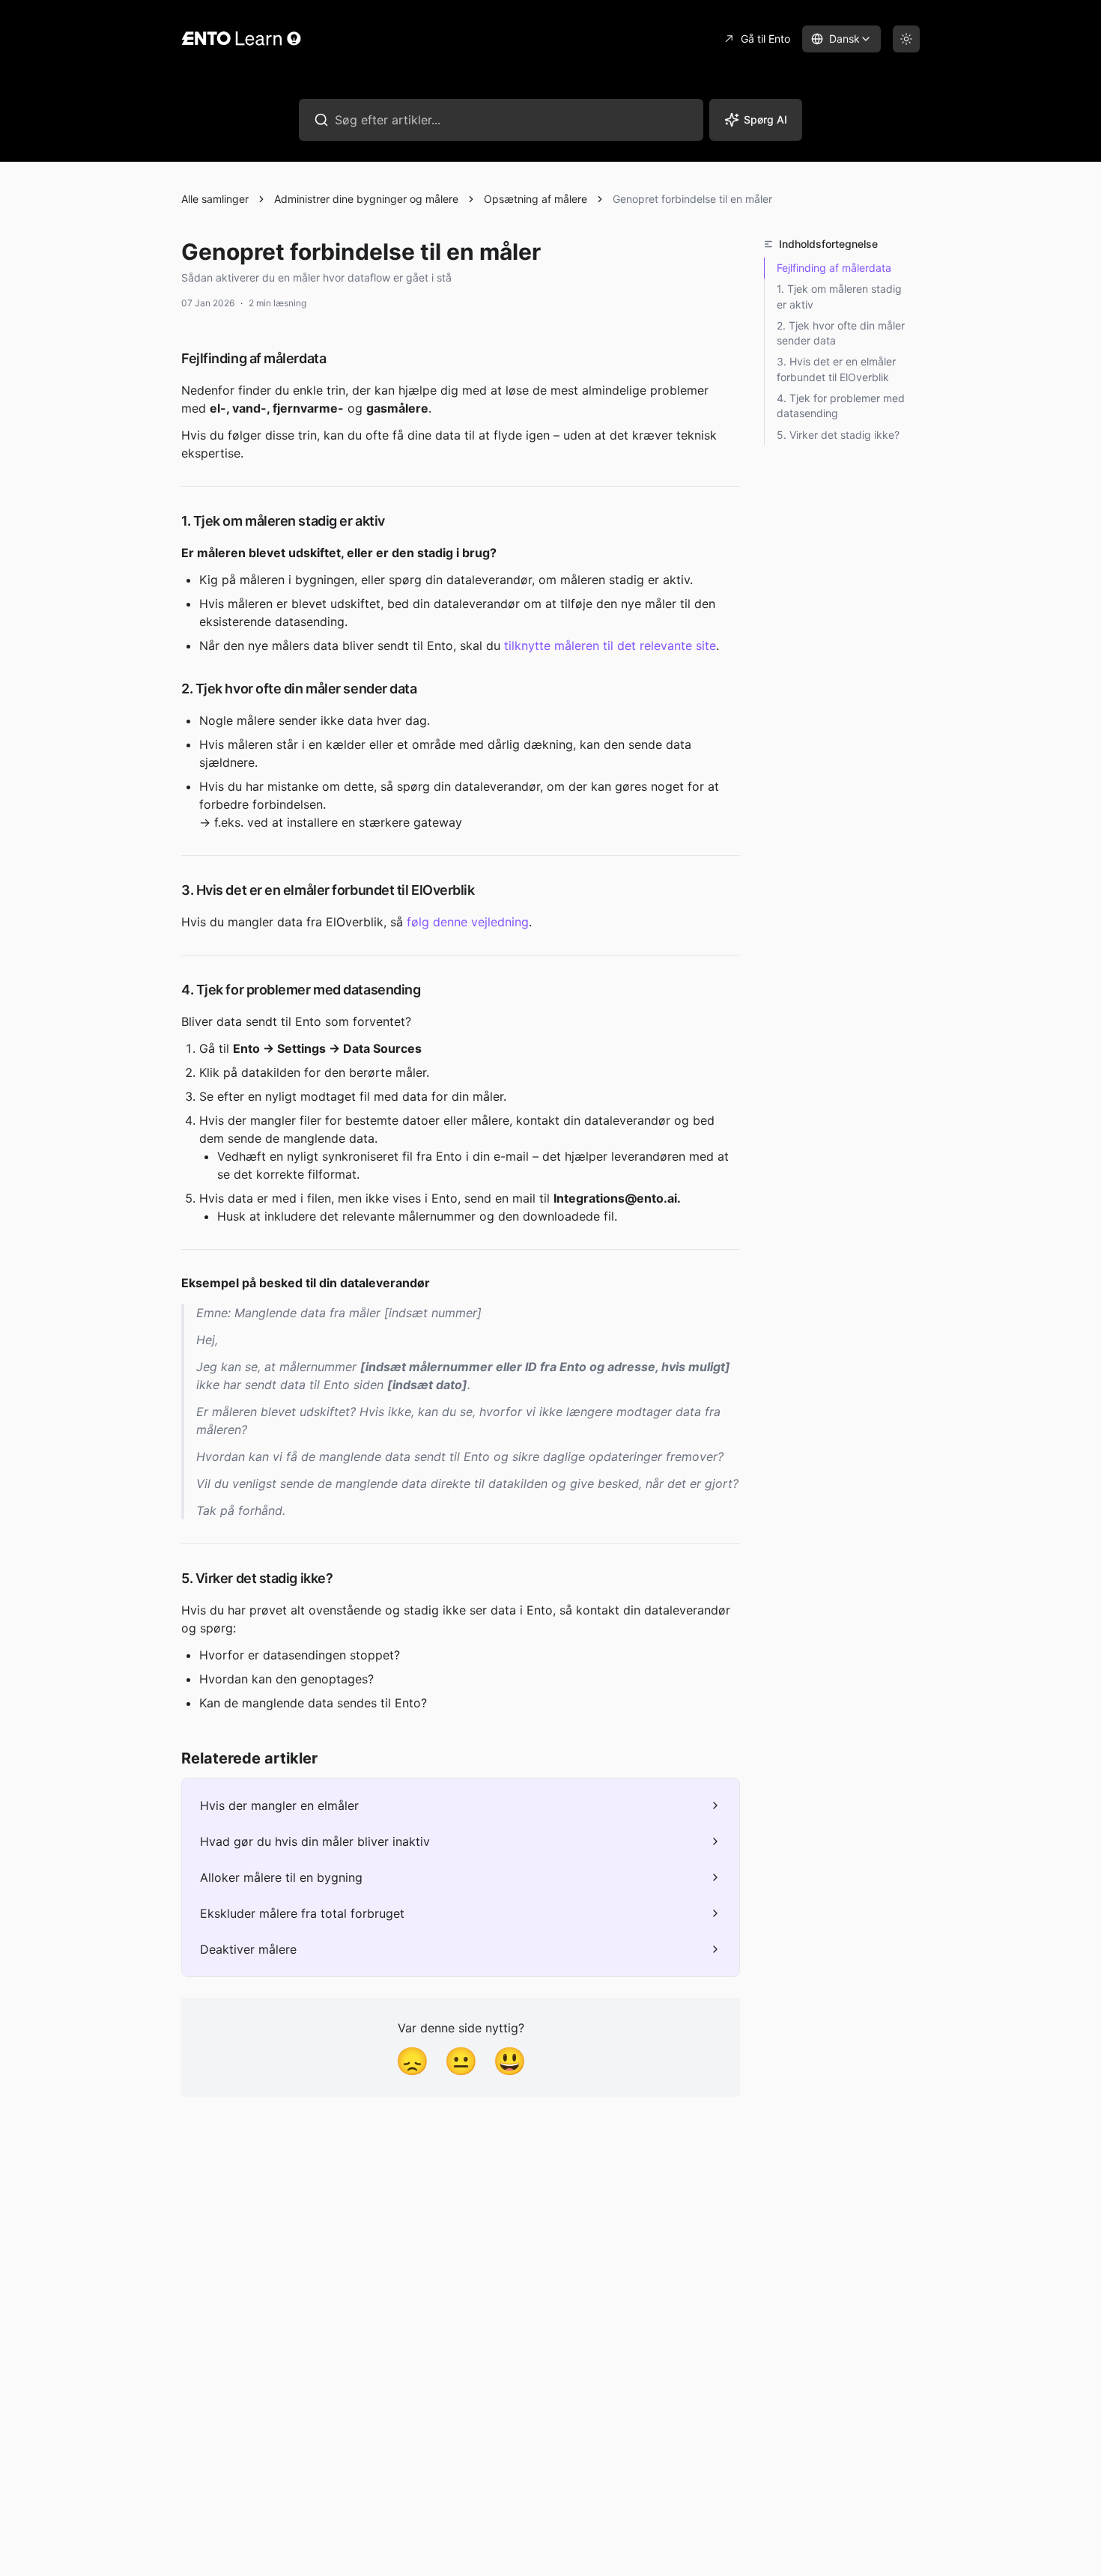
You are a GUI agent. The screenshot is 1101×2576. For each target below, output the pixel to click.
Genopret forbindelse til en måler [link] (692, 199)
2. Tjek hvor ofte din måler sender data (841, 333)
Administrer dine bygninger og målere (366, 199)
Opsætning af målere (536, 199)
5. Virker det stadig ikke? (838, 435)
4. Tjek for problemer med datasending (841, 405)
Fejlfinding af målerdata (834, 268)
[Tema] (906, 39)
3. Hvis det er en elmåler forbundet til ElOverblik (836, 369)
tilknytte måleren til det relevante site (610, 645)
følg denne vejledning (468, 922)
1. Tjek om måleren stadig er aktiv (839, 296)
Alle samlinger (215, 199)
